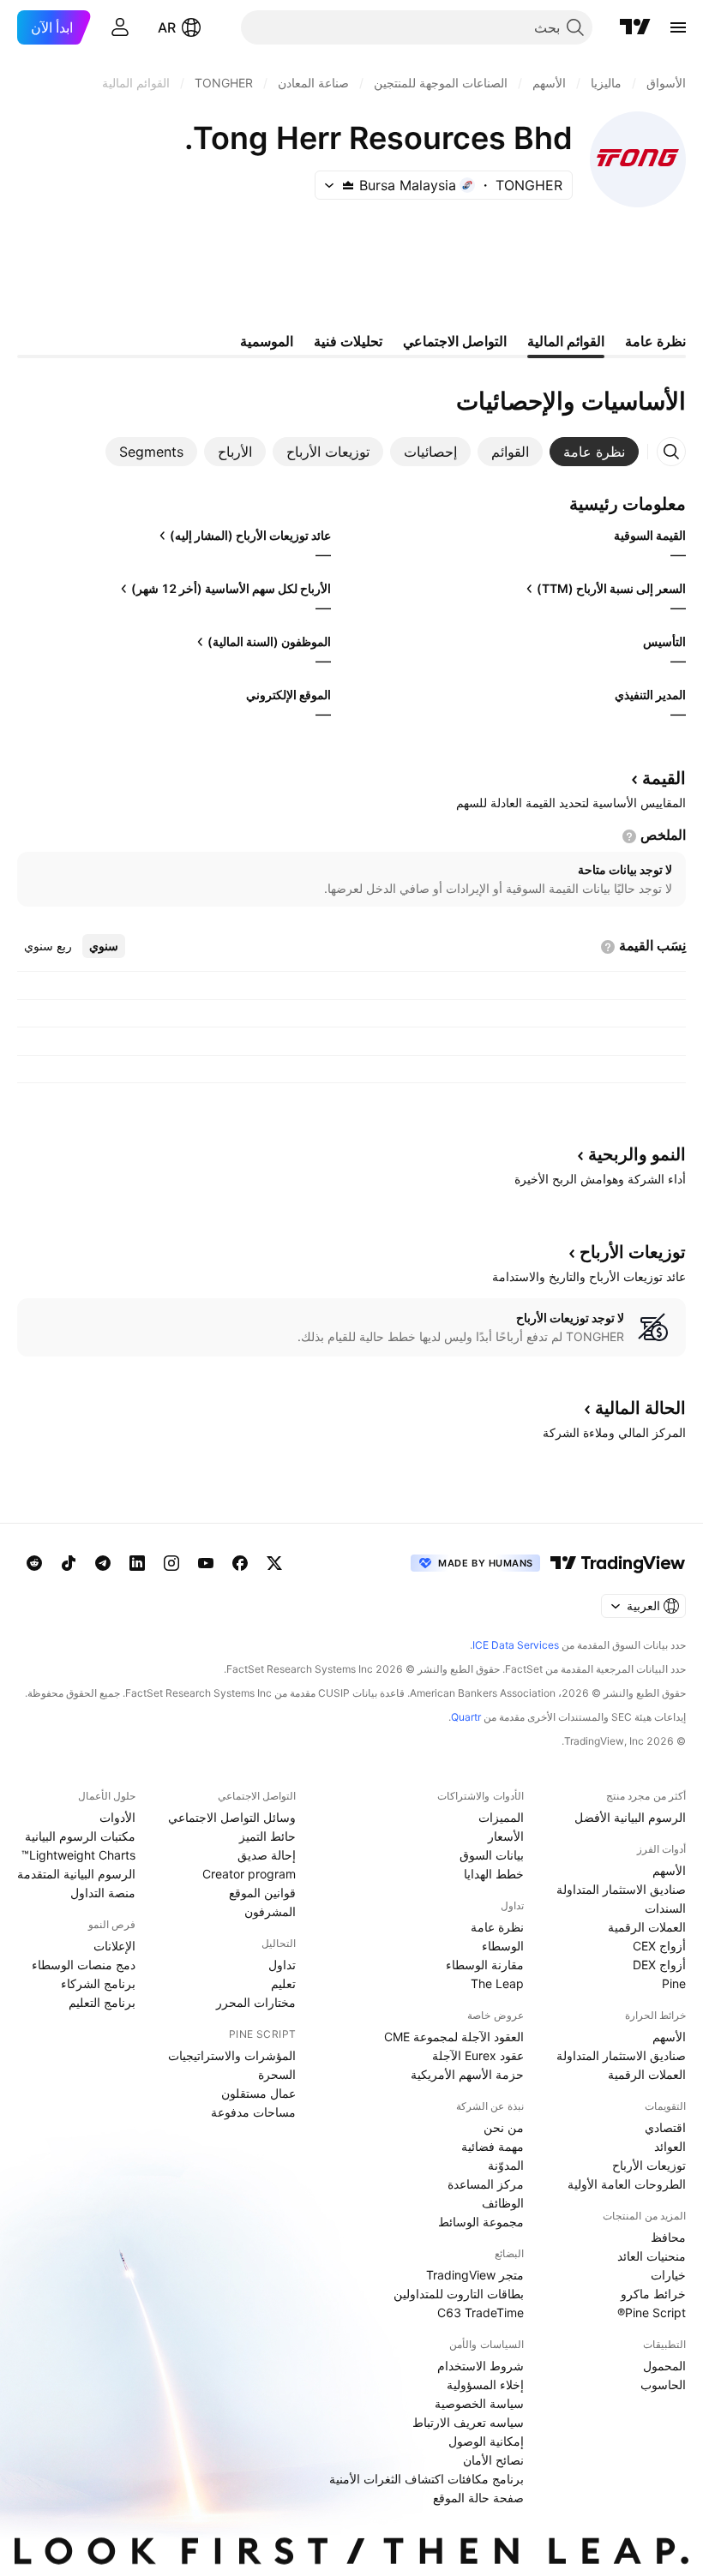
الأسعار (506, 1836)
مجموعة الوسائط (481, 2222)
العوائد (670, 2146)
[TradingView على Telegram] (103, 1563)
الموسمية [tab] (267, 341)
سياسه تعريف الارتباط (468, 2422)
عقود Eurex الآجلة (478, 2055)
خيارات (668, 2275)
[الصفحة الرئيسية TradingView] (635, 27)
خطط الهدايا (494, 1874)
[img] (348, 185)
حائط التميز (267, 1836)
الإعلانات (114, 1946)
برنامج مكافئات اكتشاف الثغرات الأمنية (427, 2479)
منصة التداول (103, 1893)
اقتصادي (665, 2127)
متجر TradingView (475, 2275)
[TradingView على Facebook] (240, 1563)
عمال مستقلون (258, 2093)
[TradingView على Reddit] (34, 1563)
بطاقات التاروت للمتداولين (459, 2294)
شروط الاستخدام (481, 2366)
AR (167, 27)
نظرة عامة (497, 1927)
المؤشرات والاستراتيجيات (232, 2055)
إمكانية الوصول (486, 2441)
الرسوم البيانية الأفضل (630, 1817)
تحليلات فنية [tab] (348, 341)
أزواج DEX (659, 1965)
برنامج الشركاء (98, 1983)
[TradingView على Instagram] (171, 1563)
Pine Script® (652, 2312)
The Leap (497, 1983)
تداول (282, 1965)
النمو (637, 1154)
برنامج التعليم (102, 2002)
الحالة (640, 1408)
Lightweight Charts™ (78, 1855)
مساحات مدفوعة (253, 2112)
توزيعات (633, 1252)
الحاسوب (663, 2384)
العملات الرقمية (647, 1927)
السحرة (277, 2074)
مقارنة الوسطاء (485, 1965)
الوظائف (503, 2203)
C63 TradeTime (481, 2312)
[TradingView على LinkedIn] (137, 1563)
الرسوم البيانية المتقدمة (76, 1874)
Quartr (466, 1717)
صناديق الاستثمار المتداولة (621, 1889)
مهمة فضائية (493, 2146)
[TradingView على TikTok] (69, 1563)
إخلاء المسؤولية (485, 2384)
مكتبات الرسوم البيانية (80, 1836)
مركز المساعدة (486, 2184)
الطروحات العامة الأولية (627, 2184)
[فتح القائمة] (678, 27)
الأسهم (669, 1870)
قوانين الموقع (262, 1893)
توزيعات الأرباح (649, 2165)
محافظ (668, 2237)
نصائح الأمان (493, 2460)
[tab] (594, 452)
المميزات (501, 1817)
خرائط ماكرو (653, 2294)
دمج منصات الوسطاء (84, 1965)
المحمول (664, 2366)
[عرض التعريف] (629, 836)
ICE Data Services (516, 1645)
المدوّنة (506, 2165)
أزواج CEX (659, 1946)
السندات (665, 1908)
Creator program (249, 1874)
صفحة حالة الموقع (478, 2498)
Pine (674, 1983)
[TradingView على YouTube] (206, 1563)
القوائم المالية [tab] (566, 341)
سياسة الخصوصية (479, 2403)
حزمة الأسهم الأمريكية (467, 2074)
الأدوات (117, 1817)
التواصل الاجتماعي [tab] (455, 341)
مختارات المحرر (256, 2002)
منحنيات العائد (652, 2256)
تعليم (283, 1983)
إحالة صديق (267, 1855)
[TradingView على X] (274, 1563)
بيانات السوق (492, 1855)
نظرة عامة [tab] (655, 341)
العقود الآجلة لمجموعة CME (454, 2037)
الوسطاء (503, 1946)
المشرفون (270, 1911)
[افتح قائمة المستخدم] (120, 27)
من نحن (504, 2127)
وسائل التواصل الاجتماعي (232, 1817)
